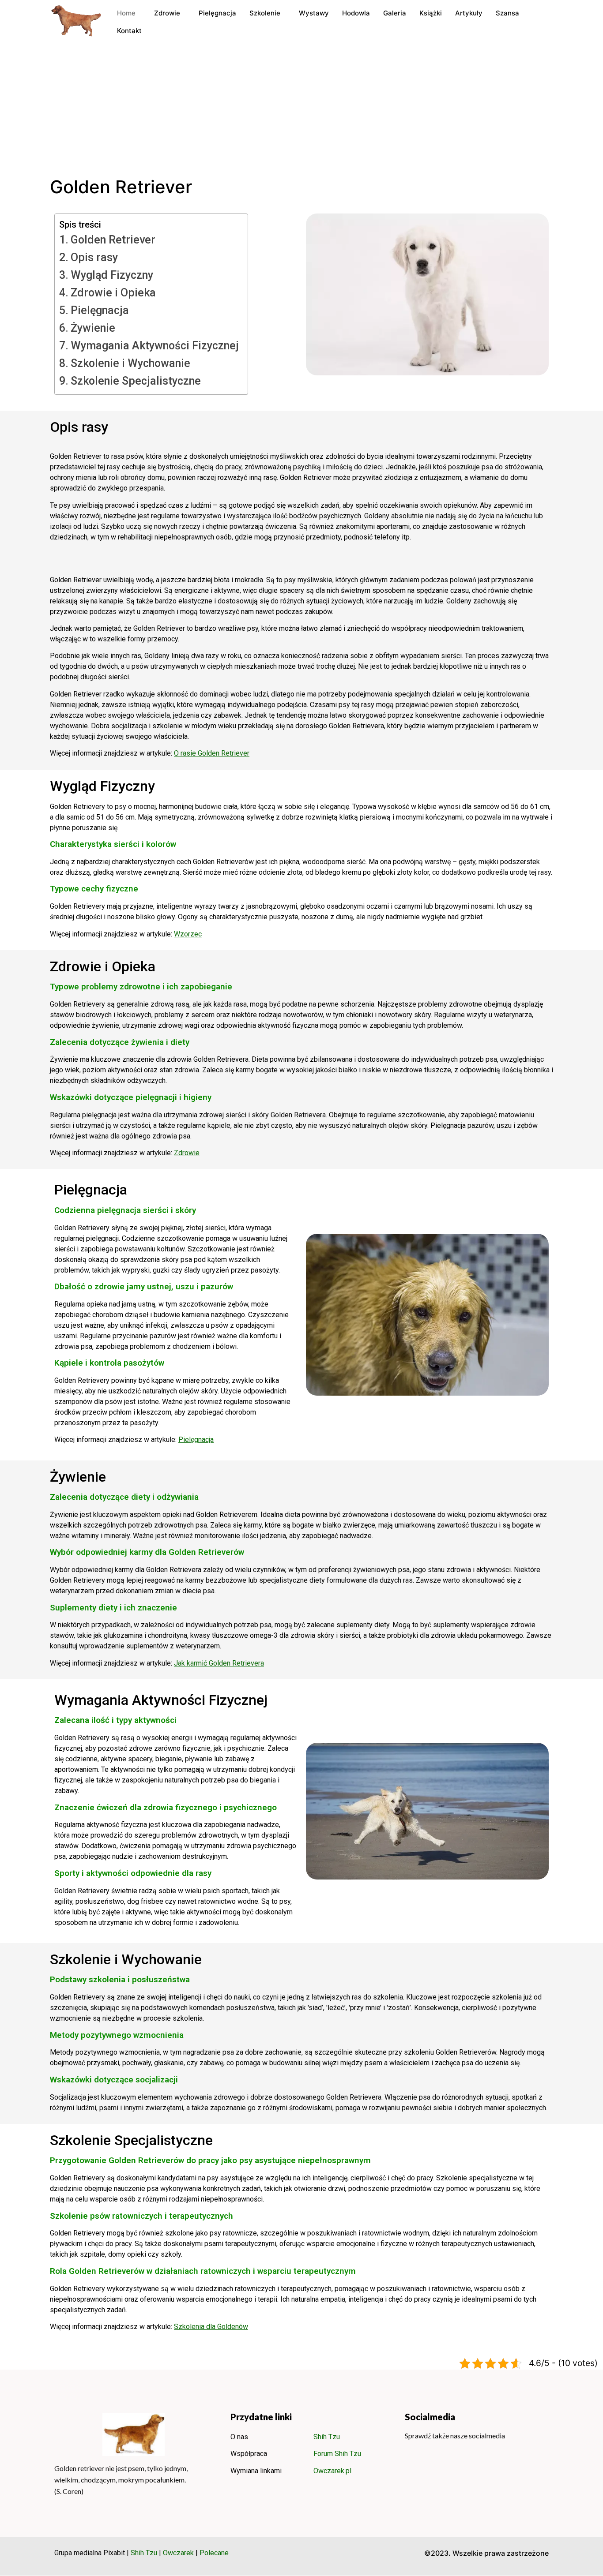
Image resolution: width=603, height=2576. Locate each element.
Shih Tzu (327, 2437)
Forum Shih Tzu (337, 2454)
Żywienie (93, 328)
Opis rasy (94, 257)
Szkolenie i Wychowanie (130, 363)
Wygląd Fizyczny (112, 275)
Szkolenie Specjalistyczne (136, 381)
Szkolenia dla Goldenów (211, 2327)
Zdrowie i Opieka (113, 293)
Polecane (214, 2553)
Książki (431, 13)
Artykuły (469, 13)
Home (126, 13)
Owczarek (178, 2553)
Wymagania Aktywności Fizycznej (155, 346)
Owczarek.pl (332, 2471)
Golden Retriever (113, 240)
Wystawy (314, 13)
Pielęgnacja (217, 13)
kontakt (129, 31)
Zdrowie (167, 13)
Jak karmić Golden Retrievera (219, 1663)
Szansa (507, 13)
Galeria (395, 13)
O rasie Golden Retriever (212, 753)
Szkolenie (265, 13)
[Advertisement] (301, 110)
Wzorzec (188, 934)
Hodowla (356, 13)
